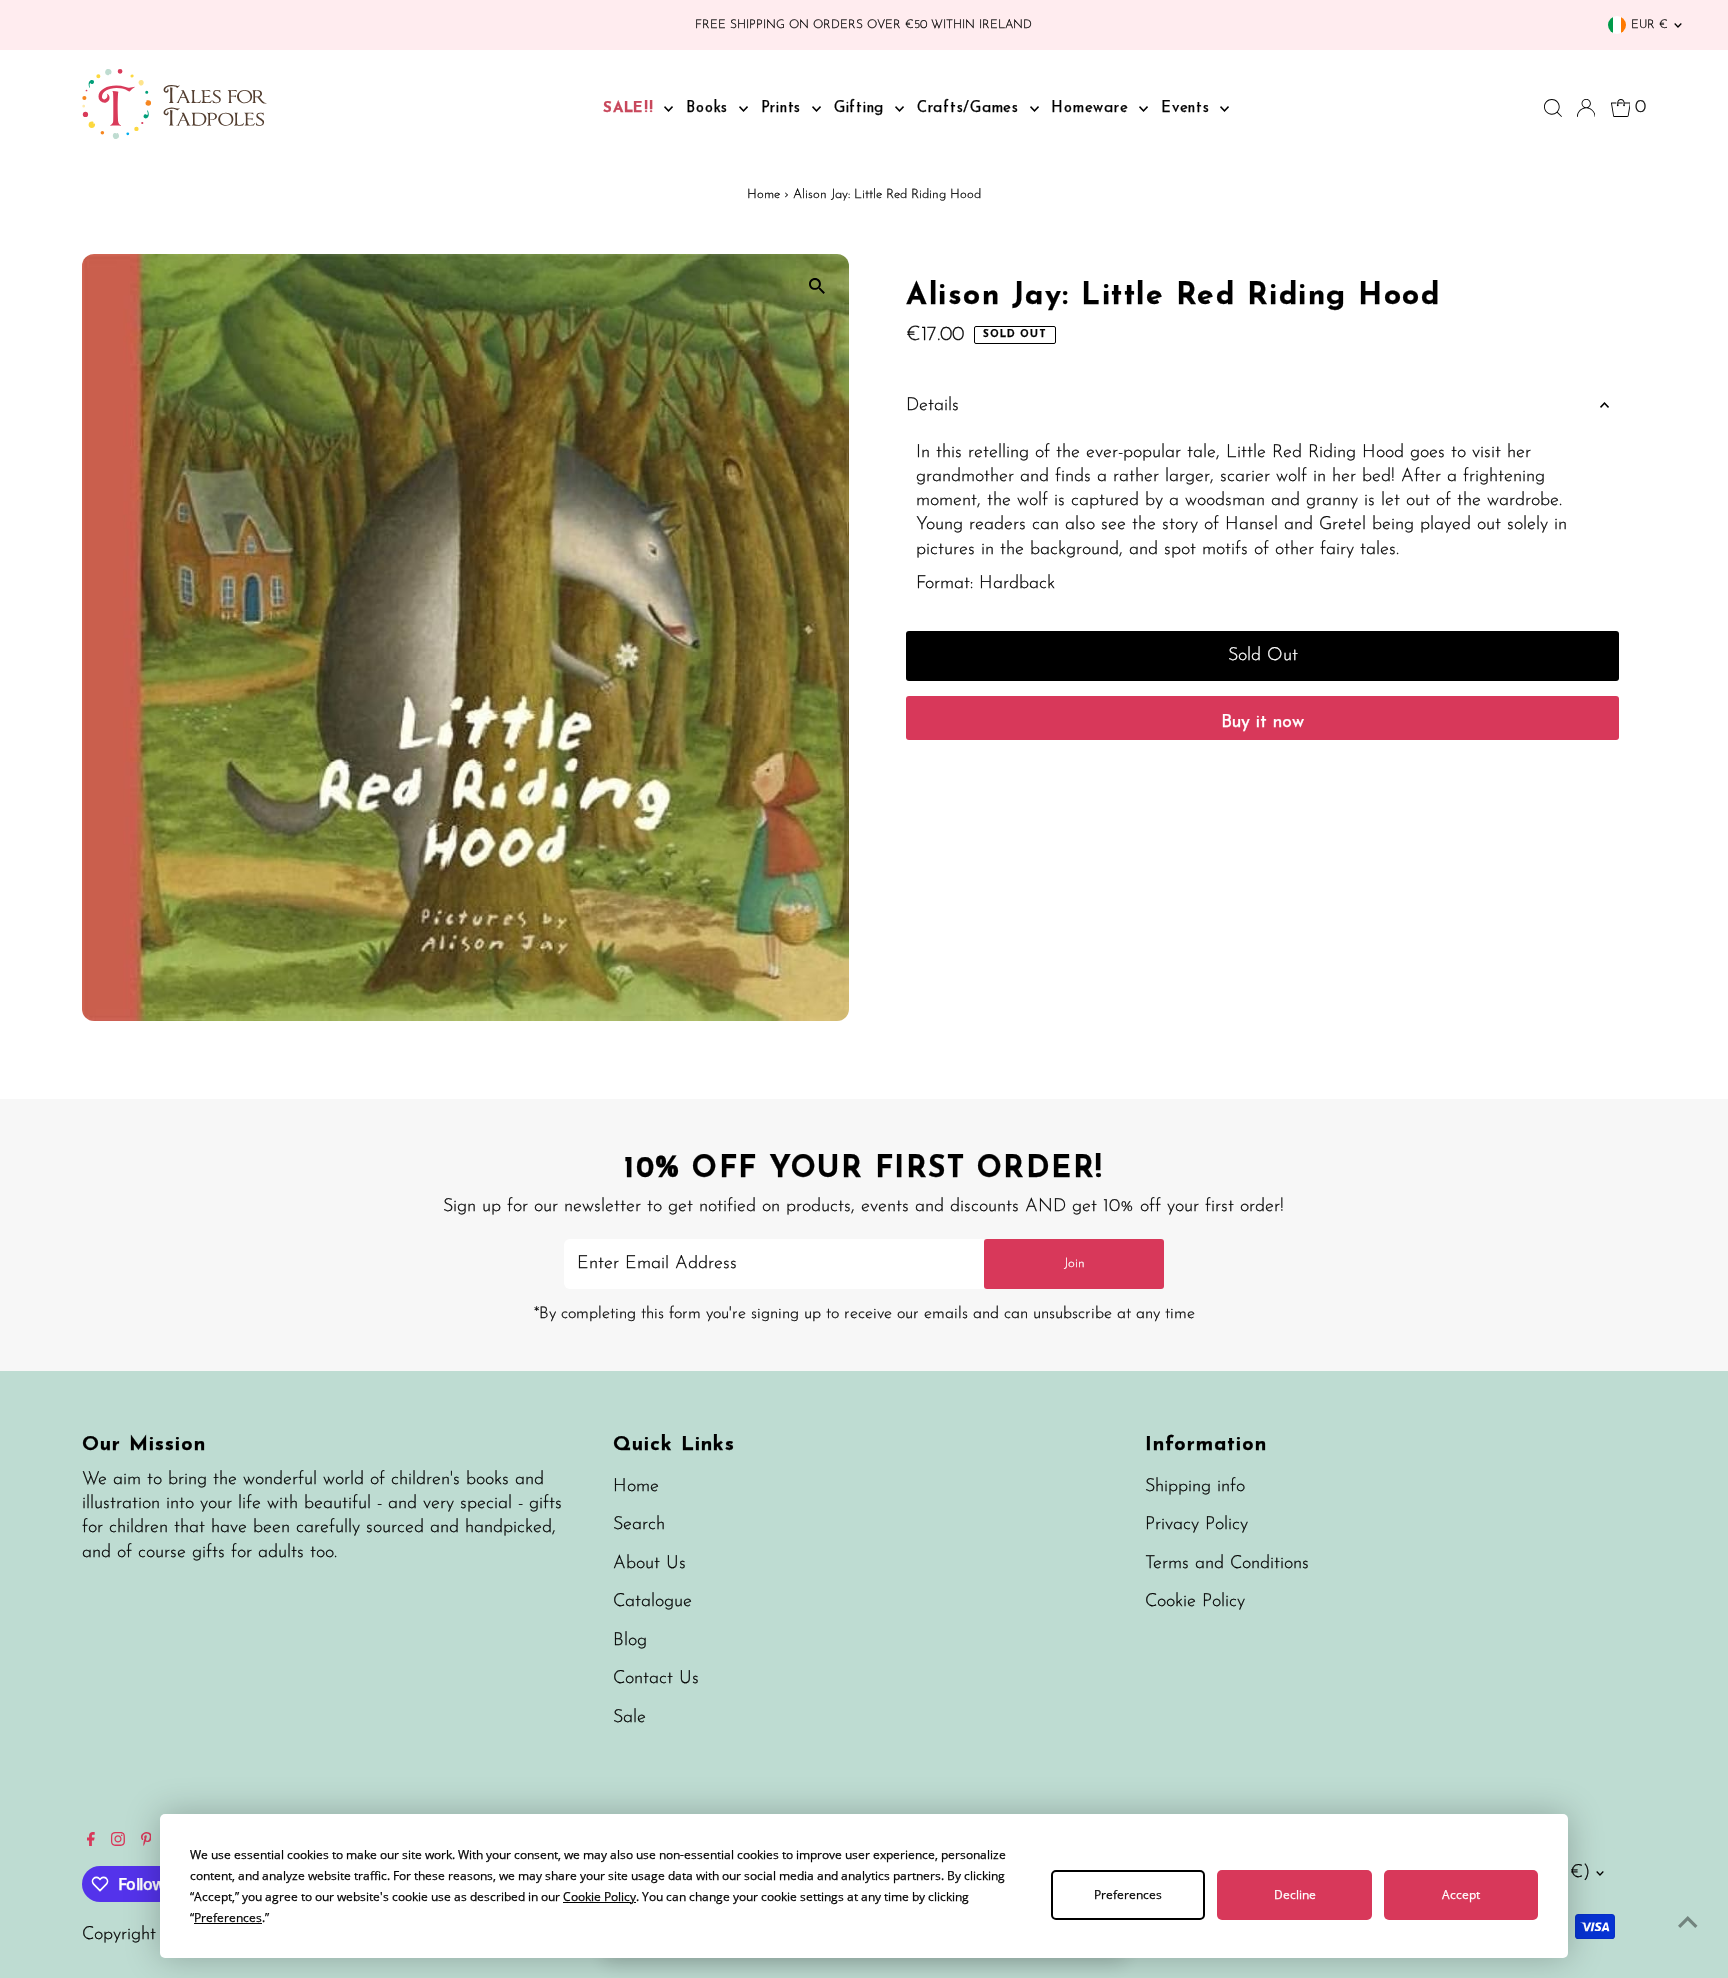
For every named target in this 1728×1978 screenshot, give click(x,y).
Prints (784, 108)
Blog (630, 1641)
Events (1188, 108)
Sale (629, 1718)
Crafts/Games (971, 108)
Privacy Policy (1196, 1525)
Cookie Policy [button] (599, 1896)
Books (710, 108)
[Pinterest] (146, 1842)
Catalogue (652, 1602)
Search (639, 1525)
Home (763, 194)
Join (1074, 1263)
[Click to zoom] (816, 286)
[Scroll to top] (1688, 1923)
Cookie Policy (1195, 1602)
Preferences (1128, 1894)
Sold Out (1263, 656)
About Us (649, 1564)
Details (932, 406)
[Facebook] (91, 1842)
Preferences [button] (228, 1917)
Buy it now (1262, 723)
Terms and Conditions (1227, 1564)
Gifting (862, 108)
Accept (1461, 1894)
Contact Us (656, 1679)
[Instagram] (118, 1842)
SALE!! (631, 108)
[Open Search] (1553, 108)
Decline (1295, 1894)
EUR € (1649, 25)
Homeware (1092, 108)
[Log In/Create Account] (1586, 108)
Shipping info (1195, 1487)
